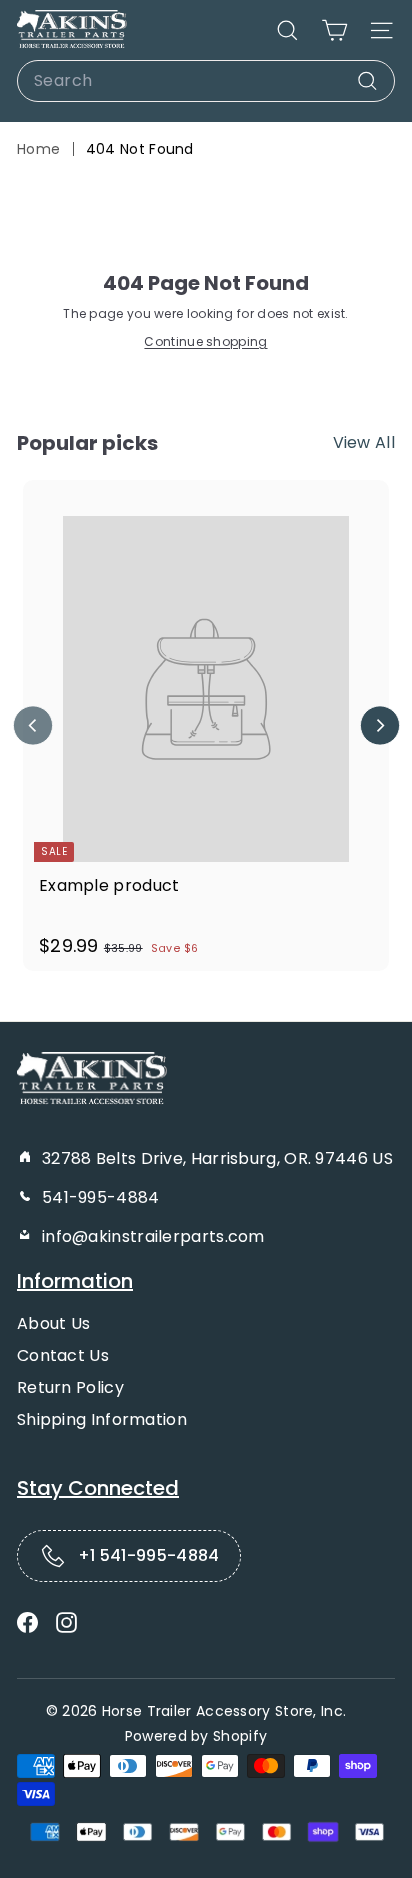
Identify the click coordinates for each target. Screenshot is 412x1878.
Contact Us (63, 1355)
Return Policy (70, 1387)
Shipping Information (102, 1419)
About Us (53, 1323)
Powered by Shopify (196, 1736)
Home (38, 149)
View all (364, 442)
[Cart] (334, 30)
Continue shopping (205, 341)
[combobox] (206, 81)
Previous (32, 725)
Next (379, 725)
